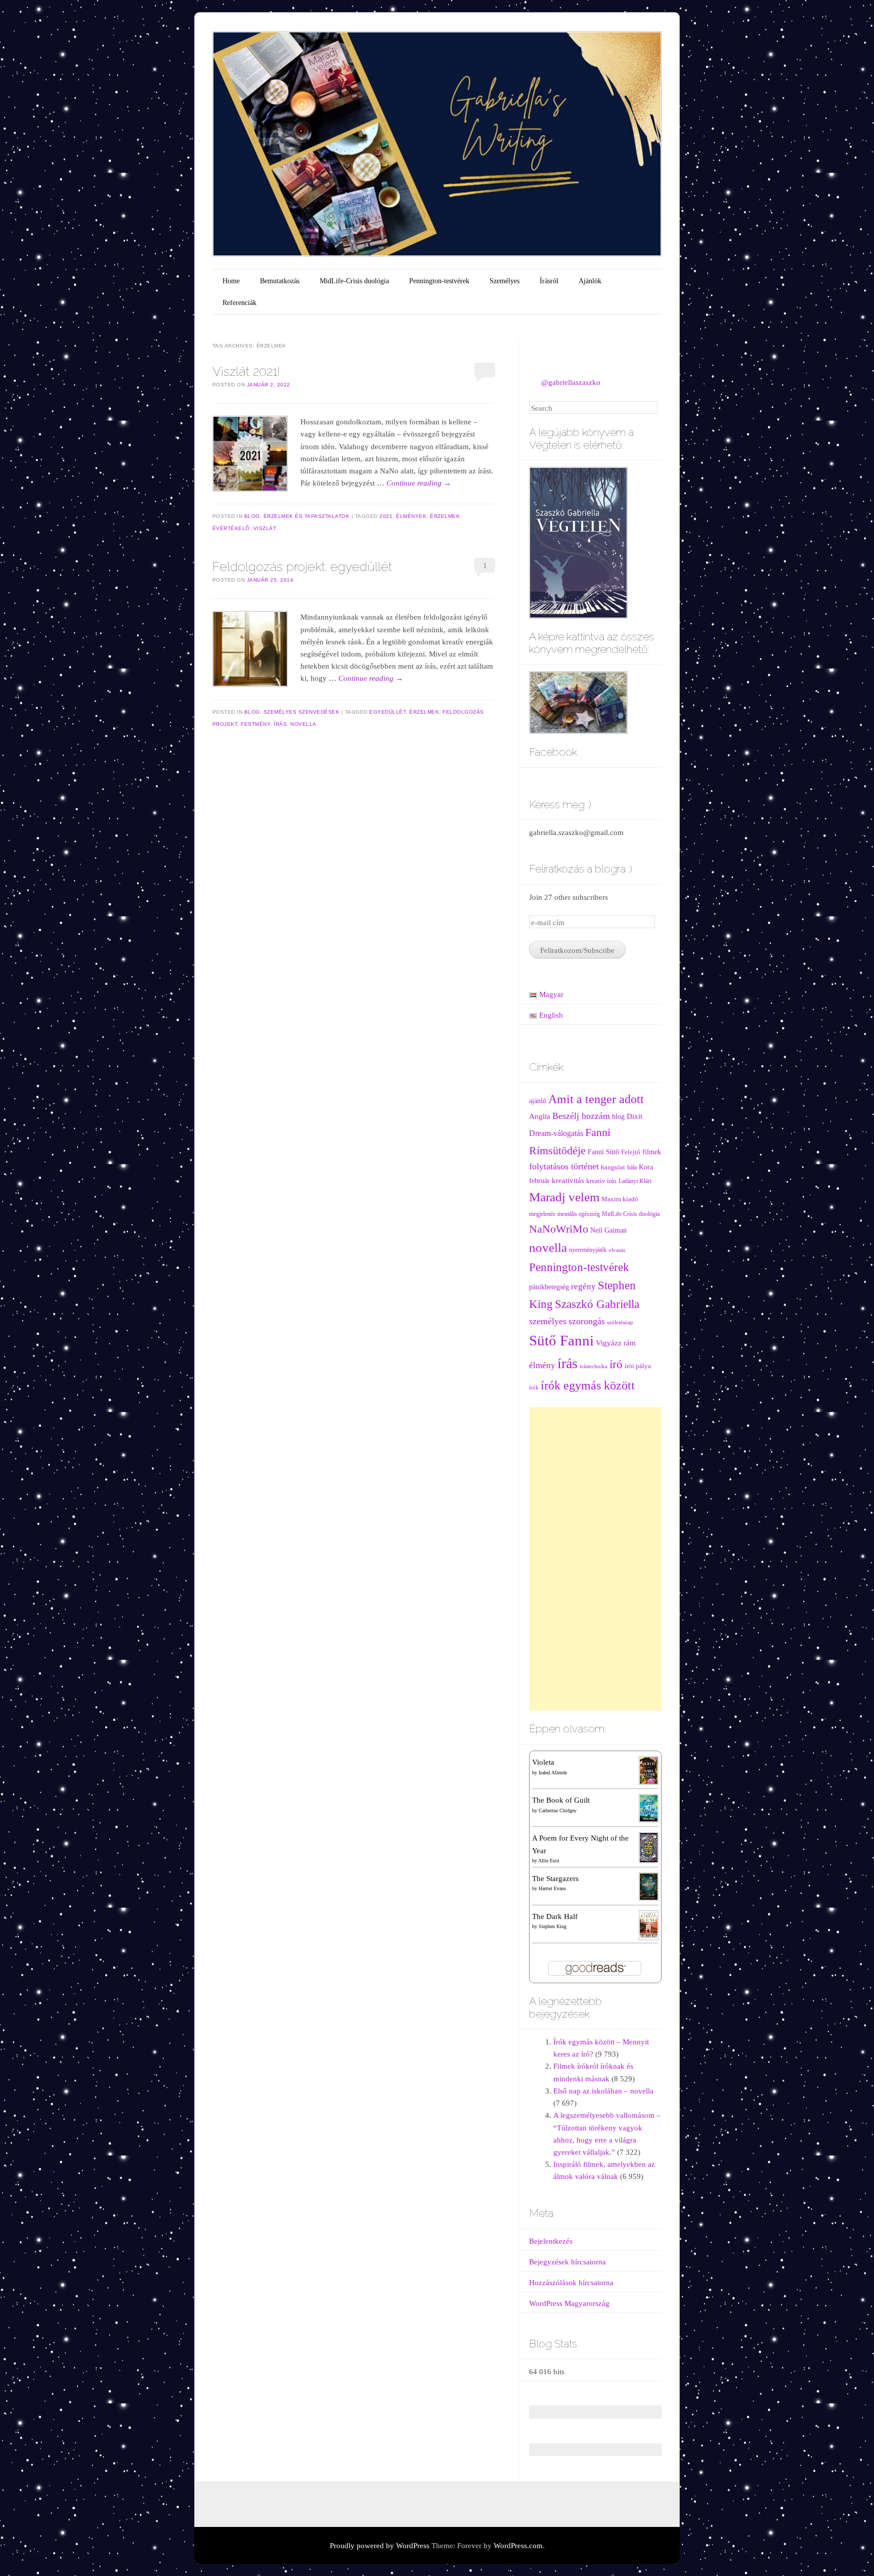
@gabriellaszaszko (571, 382)
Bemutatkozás (280, 281)
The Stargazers (555, 1879)
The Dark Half (555, 1916)
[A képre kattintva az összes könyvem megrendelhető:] (578, 702)
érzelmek (445, 516)
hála (632, 1168)
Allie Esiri (549, 1861)
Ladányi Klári (635, 1181)
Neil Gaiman (608, 1230)
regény (583, 1286)
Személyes (505, 281)
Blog (252, 516)
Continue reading (419, 483)
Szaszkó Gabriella (597, 1304)
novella (303, 724)
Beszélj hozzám (581, 1116)
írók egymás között (588, 1385)
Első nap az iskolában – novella (603, 2091)
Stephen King (553, 1926)
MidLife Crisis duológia (631, 1214)
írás (280, 724)
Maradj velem (564, 1197)
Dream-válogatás (556, 1133)
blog (618, 1117)
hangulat (613, 1167)
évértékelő (231, 528)
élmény (542, 1365)
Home (231, 281)
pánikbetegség (549, 1287)
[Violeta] (648, 1770)
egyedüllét (387, 712)
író (616, 1364)
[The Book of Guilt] (648, 1808)
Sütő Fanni (561, 1340)
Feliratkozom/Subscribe (577, 950)
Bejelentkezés (551, 2241)
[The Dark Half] (648, 1925)
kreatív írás (601, 1181)
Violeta (543, 1762)
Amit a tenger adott (596, 1099)
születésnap (620, 1322)
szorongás (587, 1321)
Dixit (635, 1116)
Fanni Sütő (603, 1152)
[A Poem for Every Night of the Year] (648, 1847)
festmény (255, 724)
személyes (548, 1321)
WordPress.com (518, 2546)
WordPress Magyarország (569, 2303)
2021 (386, 516)
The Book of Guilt (561, 1800)
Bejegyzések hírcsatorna (567, 2262)
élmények (411, 516)
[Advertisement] (596, 1559)
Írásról (549, 281)
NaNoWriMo (559, 1229)
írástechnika (594, 1366)
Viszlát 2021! (246, 371)
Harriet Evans (552, 1888)
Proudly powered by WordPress (380, 2546)
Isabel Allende (553, 1773)
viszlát (265, 528)
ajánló (538, 1101)
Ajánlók (590, 281)
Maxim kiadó (620, 1199)
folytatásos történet (564, 1166)
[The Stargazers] (648, 1886)
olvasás (617, 1250)
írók (534, 1388)
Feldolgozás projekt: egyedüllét (302, 566)
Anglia (540, 1116)
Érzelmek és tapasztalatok (307, 516)
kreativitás (568, 1181)
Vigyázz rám (616, 1343)
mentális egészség (579, 1214)
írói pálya (638, 1366)
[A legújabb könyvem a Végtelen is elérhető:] (578, 542)
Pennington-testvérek (439, 281)
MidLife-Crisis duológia (354, 281)
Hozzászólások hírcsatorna (571, 2283)
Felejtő (631, 1152)
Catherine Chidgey (558, 1810)
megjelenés (542, 1214)
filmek (652, 1152)
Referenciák (239, 303)
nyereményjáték (588, 1250)
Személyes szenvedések (302, 712)
